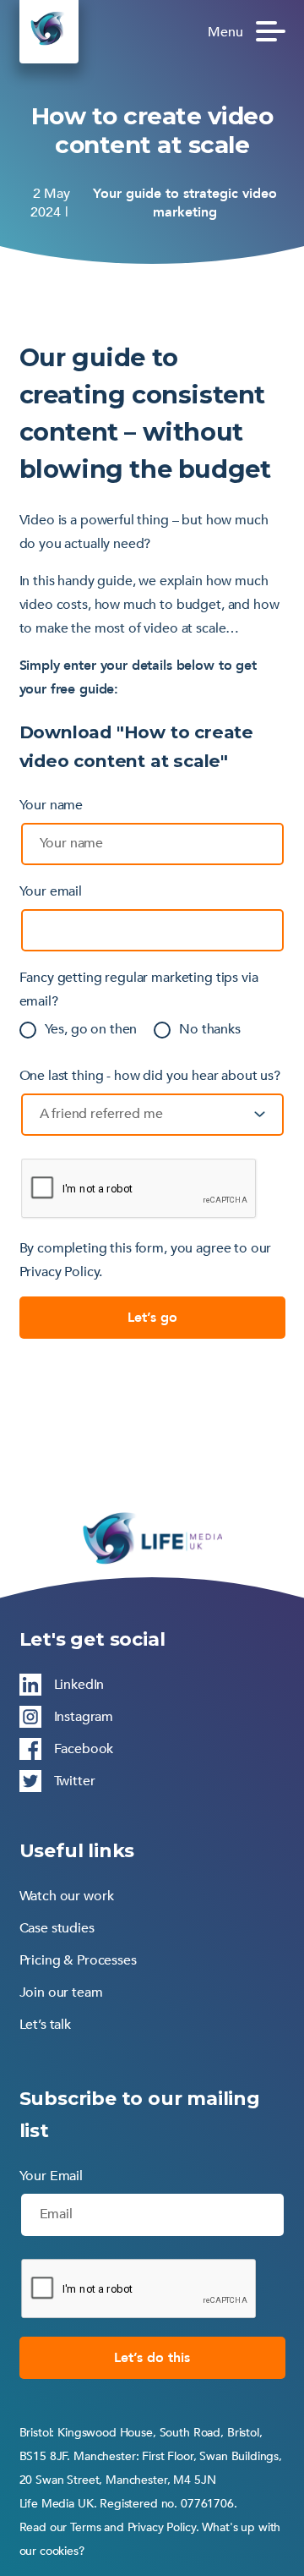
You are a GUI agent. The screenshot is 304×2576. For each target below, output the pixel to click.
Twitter (75, 1781)
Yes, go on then (91, 1029)
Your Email (52, 2176)
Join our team (61, 1992)
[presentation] (139, 2290)
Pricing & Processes (78, 1960)
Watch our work (67, 1896)
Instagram (84, 1717)
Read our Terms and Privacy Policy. (109, 2527)
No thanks (210, 1029)
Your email (51, 891)
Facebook (84, 1749)
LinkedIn (79, 1685)
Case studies (57, 1928)
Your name (52, 805)
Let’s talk (46, 2025)
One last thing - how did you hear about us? (150, 1076)
